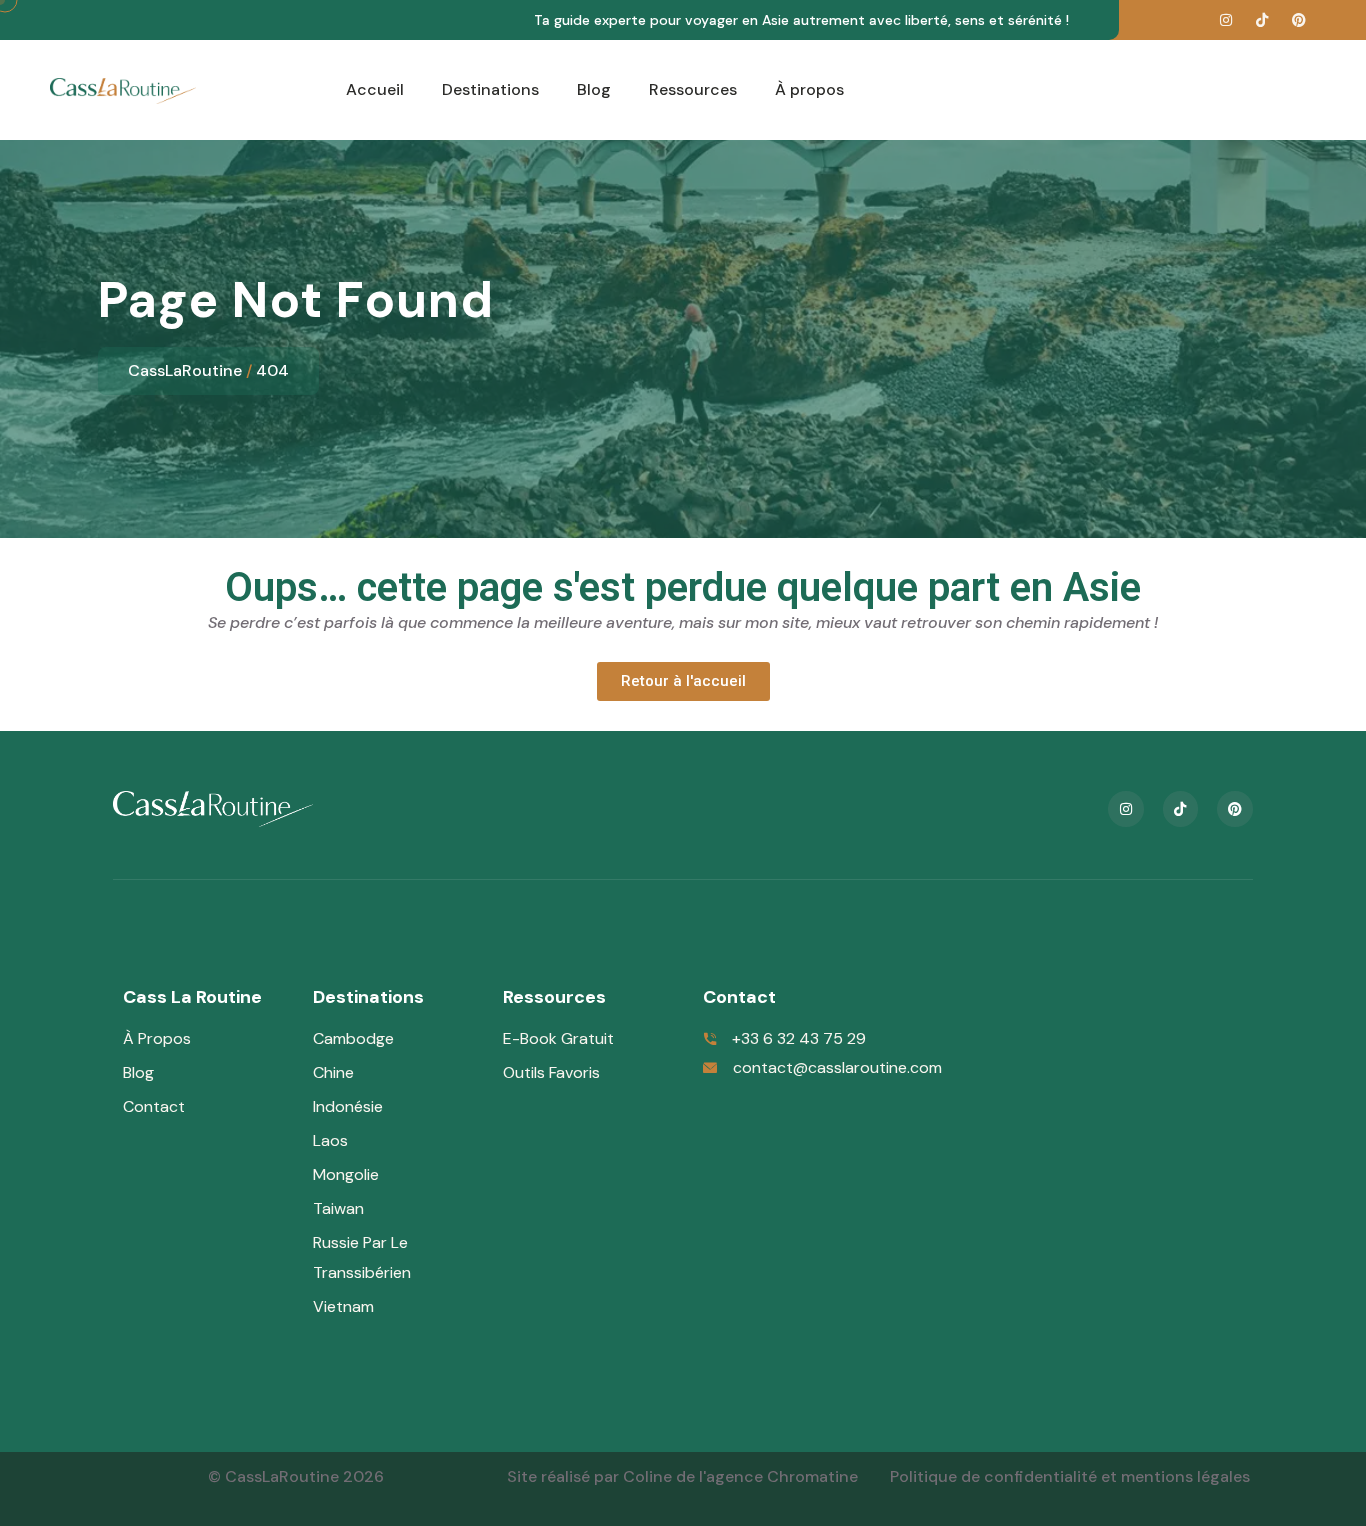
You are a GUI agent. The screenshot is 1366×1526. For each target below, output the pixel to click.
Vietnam (343, 1306)
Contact (154, 1106)
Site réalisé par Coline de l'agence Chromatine (682, 1476)
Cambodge (353, 1038)
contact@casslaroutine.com (837, 1067)
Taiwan (338, 1208)
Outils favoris (551, 1072)
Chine (333, 1072)
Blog (594, 89)
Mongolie (346, 1174)
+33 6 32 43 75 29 (799, 1038)
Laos (330, 1140)
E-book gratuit (558, 1038)
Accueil (375, 89)
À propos (809, 89)
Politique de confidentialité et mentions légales (1070, 1476)
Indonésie (350, 1106)
